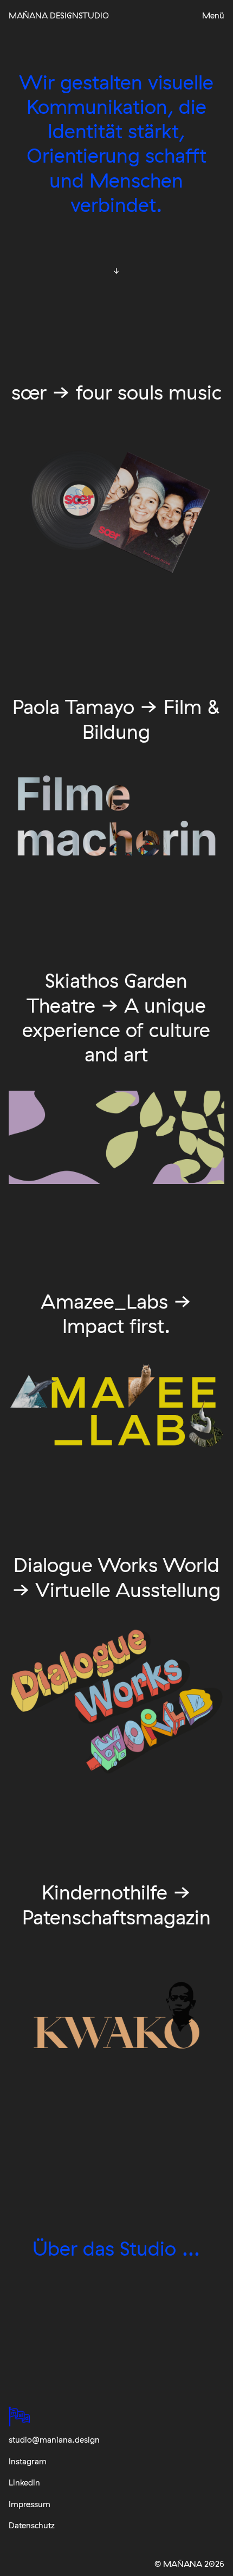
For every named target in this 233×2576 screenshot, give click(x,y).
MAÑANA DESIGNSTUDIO (59, 15)
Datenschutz (32, 2525)
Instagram (28, 2461)
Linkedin (24, 2482)
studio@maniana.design (54, 2440)
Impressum (30, 2504)
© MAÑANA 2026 (189, 2564)
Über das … (116, 2248)
